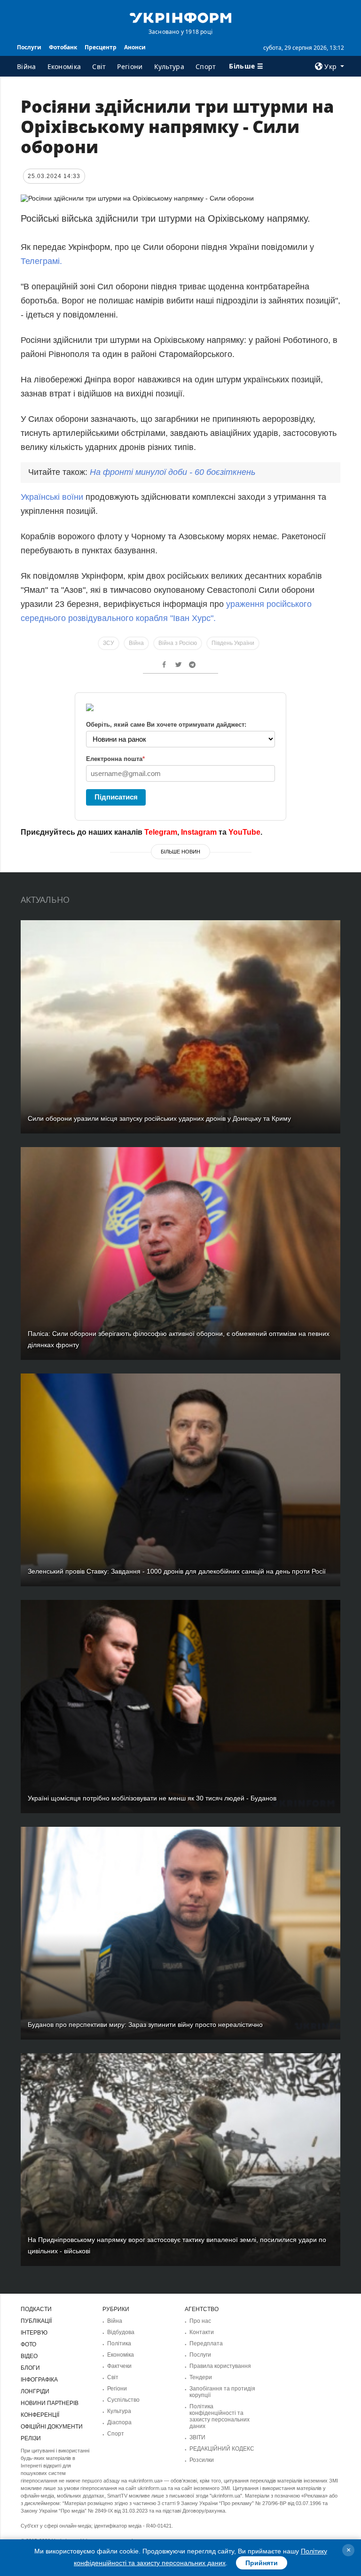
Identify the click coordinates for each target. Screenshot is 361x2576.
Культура (169, 66)
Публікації (36, 2321)
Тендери (201, 2377)
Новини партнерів (50, 2403)
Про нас (200, 2321)
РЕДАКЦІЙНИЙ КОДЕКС (222, 2449)
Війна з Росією (178, 643)
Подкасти (36, 2309)
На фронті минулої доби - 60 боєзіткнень (173, 472)
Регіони (130, 66)
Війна (27, 66)
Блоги (30, 2368)
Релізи (31, 2438)
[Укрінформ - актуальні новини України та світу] (180, 17)
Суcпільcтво (123, 2400)
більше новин (180, 852)
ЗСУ (109, 643)
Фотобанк (63, 47)
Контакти (202, 2332)
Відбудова (121, 2332)
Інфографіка (39, 2380)
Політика (119, 2343)
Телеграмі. (41, 261)
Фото (28, 2344)
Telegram (161, 832)
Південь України (233, 643)
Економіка (64, 66)
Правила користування (220, 2366)
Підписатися (116, 797)
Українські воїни (53, 497)
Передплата (206, 2343)
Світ (99, 66)
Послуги (29, 47)
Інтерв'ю (34, 2333)
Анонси (135, 47)
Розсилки (202, 2460)
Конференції (40, 2415)
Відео (29, 2356)
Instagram (199, 832)
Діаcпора (119, 2422)
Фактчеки (119, 2366)
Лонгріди (35, 2391)
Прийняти (262, 2563)
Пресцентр (101, 47)
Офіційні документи (52, 2427)
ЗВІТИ (197, 2437)
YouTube (244, 832)
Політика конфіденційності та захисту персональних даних (220, 2416)
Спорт (206, 66)
